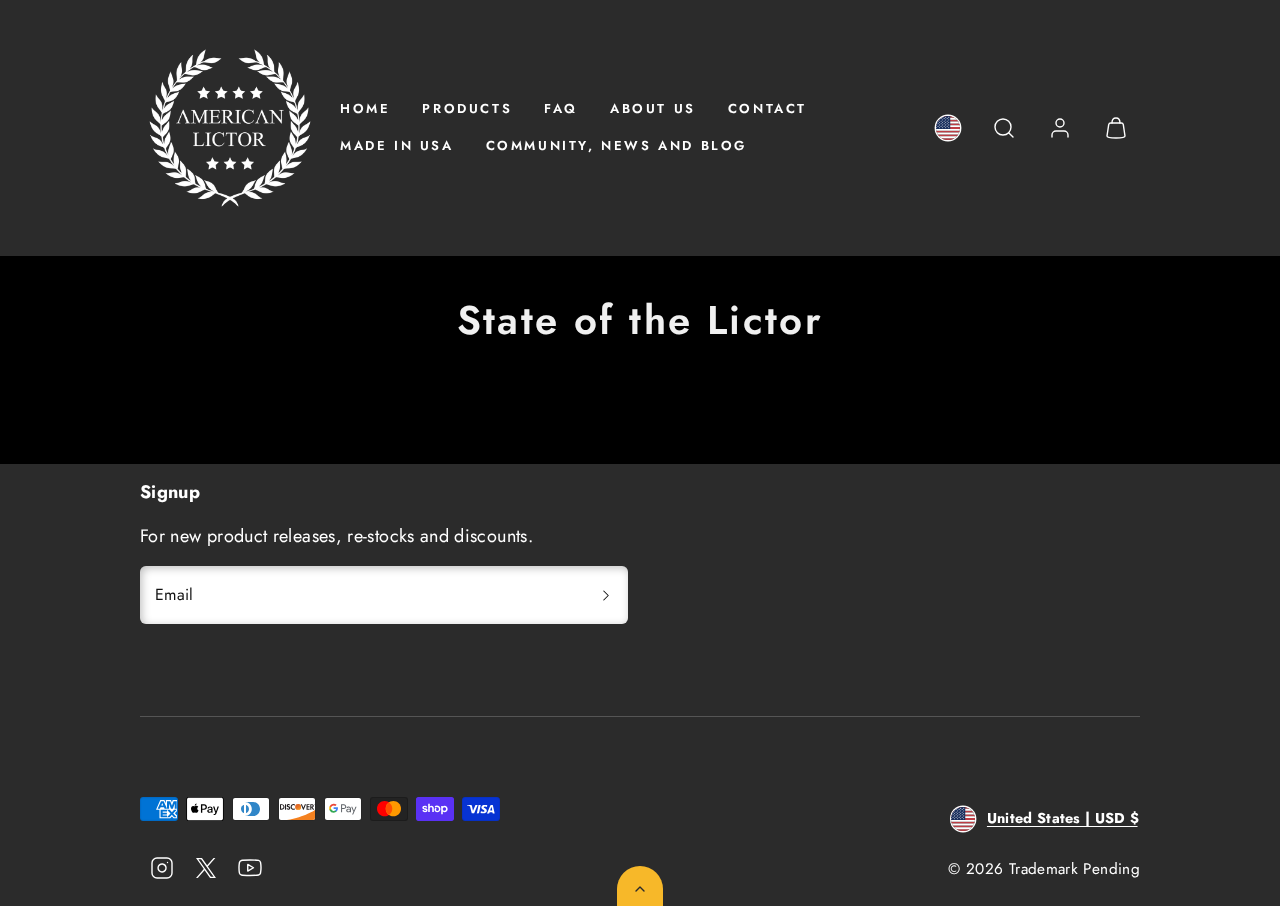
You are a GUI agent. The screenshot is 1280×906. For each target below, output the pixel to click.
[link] (948, 128)
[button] (1004, 128)
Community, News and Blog (616, 145)
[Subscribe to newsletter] (606, 595)
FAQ (561, 108)
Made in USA (397, 145)
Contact (767, 108)
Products (467, 108)
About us (653, 108)
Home (365, 108)
